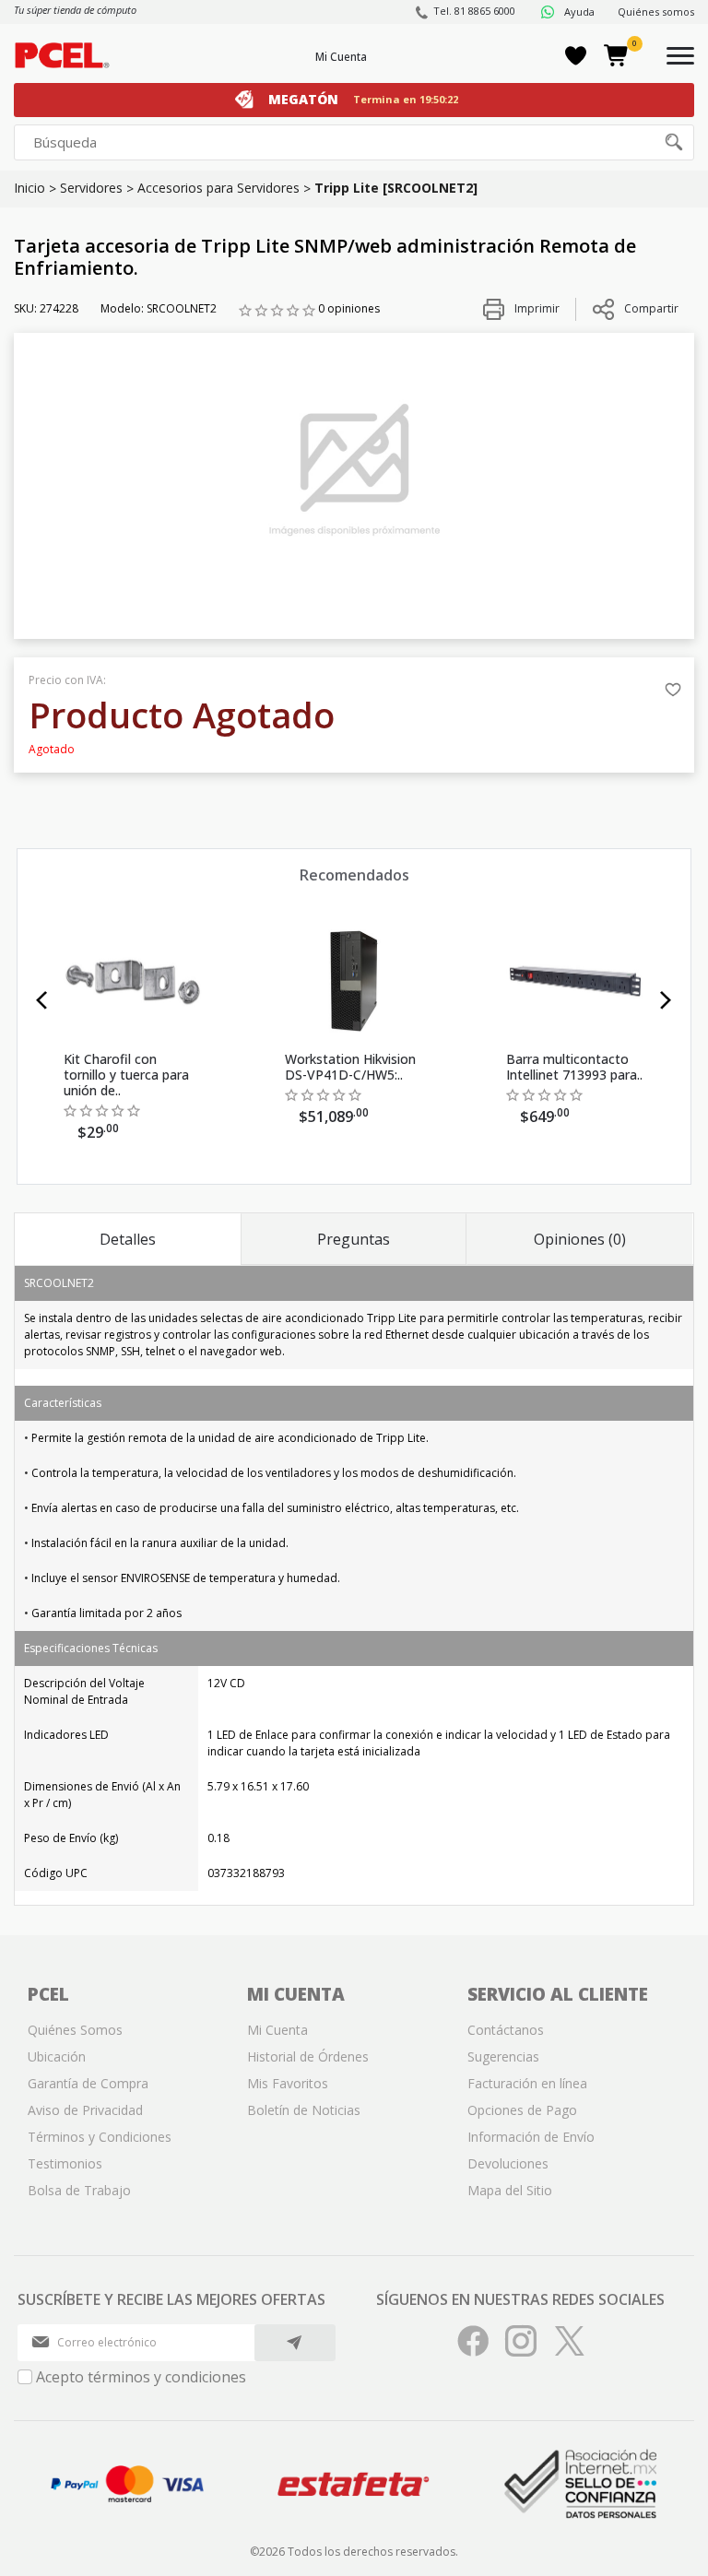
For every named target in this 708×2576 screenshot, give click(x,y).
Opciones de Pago (522, 2110)
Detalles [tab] (128, 1239)
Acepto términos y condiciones (141, 2377)
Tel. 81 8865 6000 (474, 11)
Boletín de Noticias (304, 2110)
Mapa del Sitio (510, 2190)
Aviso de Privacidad (85, 2110)
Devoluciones (508, 2163)
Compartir (651, 308)
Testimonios (65, 2163)
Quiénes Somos (75, 2030)
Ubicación (57, 2056)
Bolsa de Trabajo (79, 2190)
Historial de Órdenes (308, 2056)
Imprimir (536, 308)
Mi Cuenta (341, 57)
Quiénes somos (656, 12)
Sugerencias (503, 2056)
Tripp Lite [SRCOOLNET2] (396, 188)
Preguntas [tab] (354, 1239)
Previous (42, 1000)
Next (666, 1000)
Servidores (91, 188)
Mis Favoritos (288, 2083)
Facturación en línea (527, 2083)
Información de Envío (531, 2137)
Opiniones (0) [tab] (580, 1239)
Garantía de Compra (88, 2083)
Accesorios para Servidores (218, 188)
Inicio (29, 188)
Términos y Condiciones (100, 2137)
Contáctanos (506, 2030)
